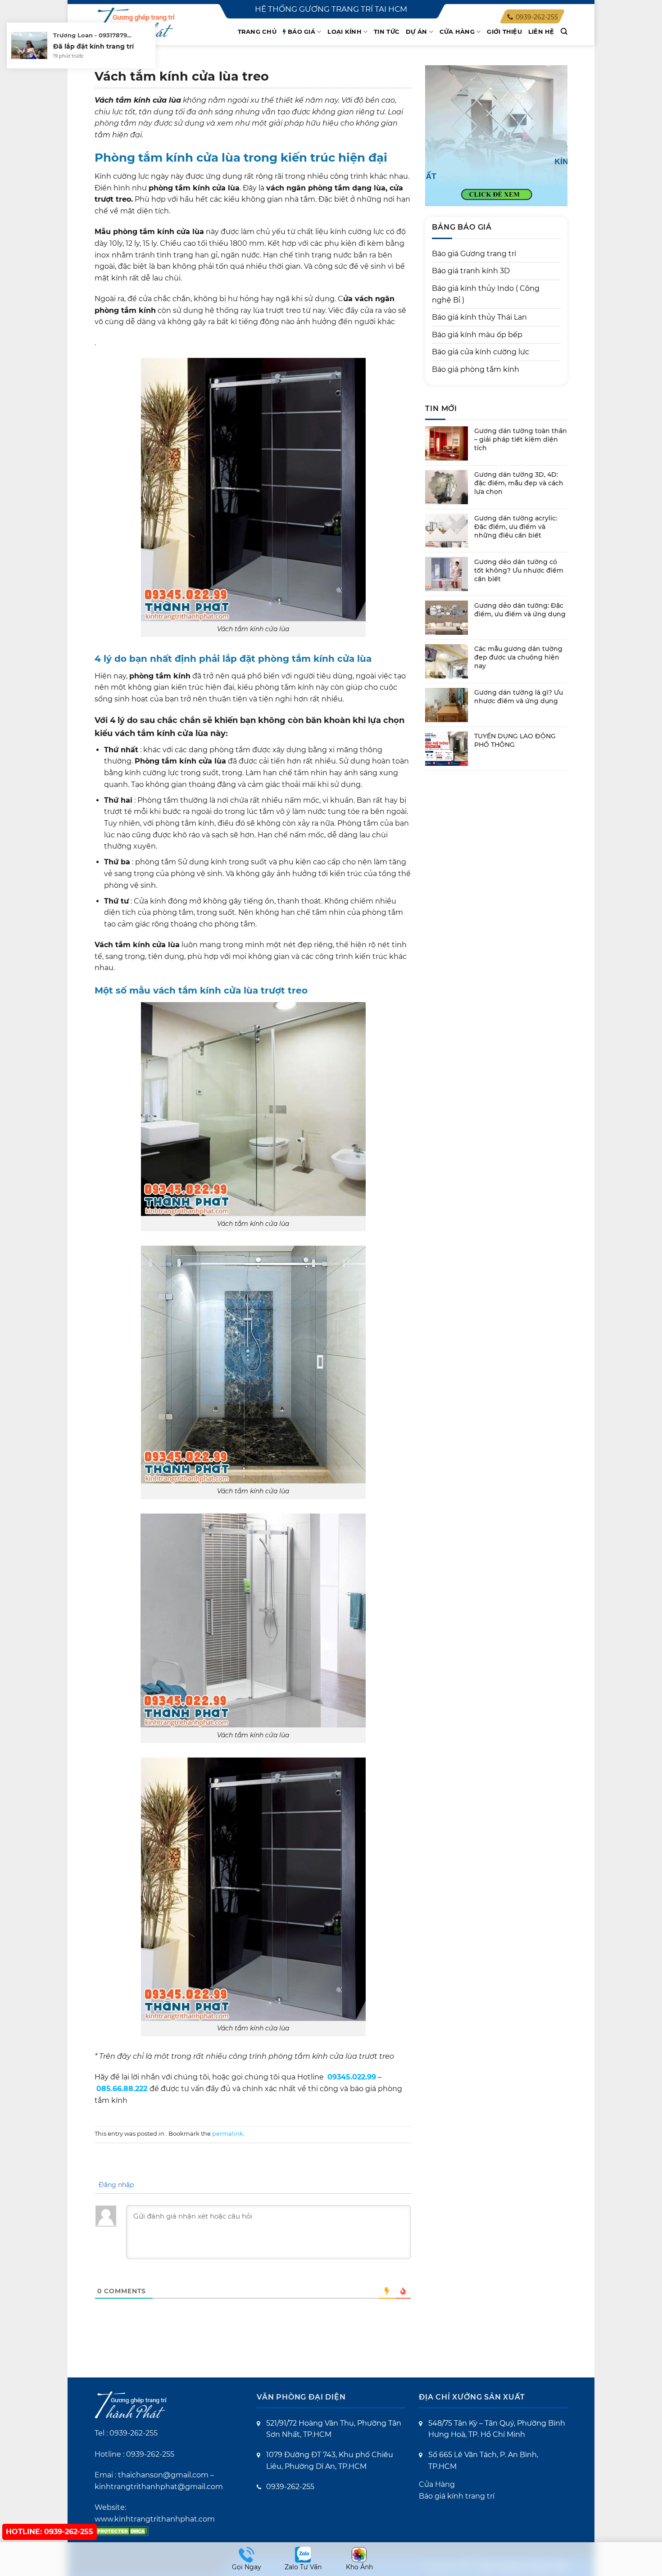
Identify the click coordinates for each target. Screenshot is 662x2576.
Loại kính (344, 32)
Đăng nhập (115, 2185)
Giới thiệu (504, 32)
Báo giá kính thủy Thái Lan (479, 317)
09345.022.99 (352, 2077)
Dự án (416, 32)
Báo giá (302, 32)
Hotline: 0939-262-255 (50, 2532)
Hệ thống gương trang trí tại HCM (331, 9)
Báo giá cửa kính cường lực (481, 352)
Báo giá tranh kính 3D (471, 271)
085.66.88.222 (122, 2089)
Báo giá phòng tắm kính (476, 369)
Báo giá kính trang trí (457, 2496)
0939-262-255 (134, 2433)
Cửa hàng (457, 32)
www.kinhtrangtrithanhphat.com (155, 2519)
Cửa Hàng (437, 2484)
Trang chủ (257, 32)
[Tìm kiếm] (564, 32)
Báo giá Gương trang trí (474, 254)
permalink (228, 2134)
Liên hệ (541, 32)
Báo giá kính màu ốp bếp (477, 335)
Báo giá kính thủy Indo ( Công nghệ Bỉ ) (486, 294)
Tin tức (387, 32)
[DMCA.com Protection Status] (122, 2530)
